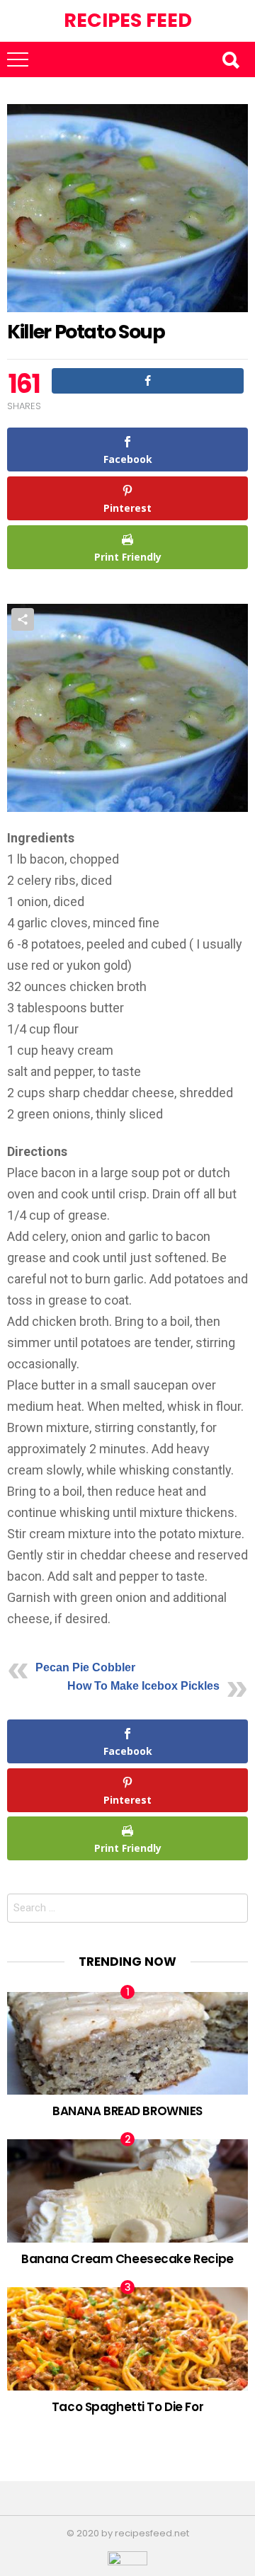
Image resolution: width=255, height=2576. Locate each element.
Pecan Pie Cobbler (85, 1667)
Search (230, 59)
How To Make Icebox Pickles (143, 1686)
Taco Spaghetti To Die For (127, 2407)
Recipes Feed (128, 20)
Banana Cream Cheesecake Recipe (127, 2259)
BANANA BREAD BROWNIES (127, 2111)
